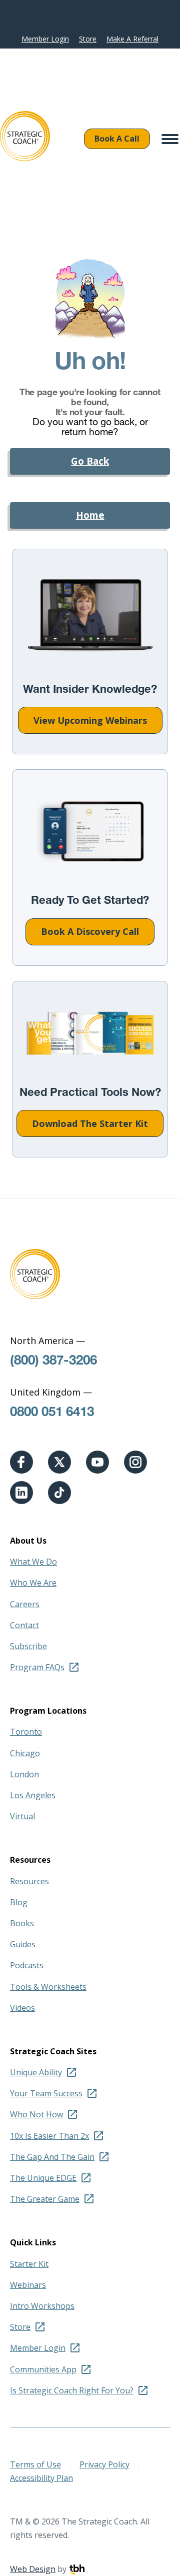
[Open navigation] (170, 139)
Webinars (28, 2285)
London (24, 1774)
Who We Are (33, 1583)
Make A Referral (132, 39)
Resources (29, 1881)
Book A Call (117, 139)
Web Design (33, 2569)
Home (90, 515)
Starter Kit (29, 2264)
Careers (25, 1604)
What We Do (33, 1562)
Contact (24, 1625)
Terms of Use (35, 2464)
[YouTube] (97, 1462)
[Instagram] (135, 1462)
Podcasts (27, 1965)
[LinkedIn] (21, 1493)
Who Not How (36, 2114)
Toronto (26, 1732)
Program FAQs (37, 1667)
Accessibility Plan (41, 2478)
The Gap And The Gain (52, 2157)
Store (88, 39)
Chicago (25, 1753)
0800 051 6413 (52, 1413)
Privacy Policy (104, 2464)
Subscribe (28, 1646)
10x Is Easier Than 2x (49, 2136)
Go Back (90, 461)
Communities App (43, 2369)
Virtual (22, 1816)
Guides (23, 1944)
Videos (22, 2008)
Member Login (45, 39)
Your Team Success (46, 2093)
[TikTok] (59, 1493)
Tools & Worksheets (48, 1987)
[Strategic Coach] (25, 139)
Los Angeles (33, 1795)
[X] (59, 1462)
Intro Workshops (42, 2306)
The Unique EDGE (43, 2178)
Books (22, 1923)
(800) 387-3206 (53, 1361)
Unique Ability (36, 2072)
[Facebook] (21, 1462)
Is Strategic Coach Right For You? (72, 2390)
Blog (19, 1902)
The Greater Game (45, 2199)
